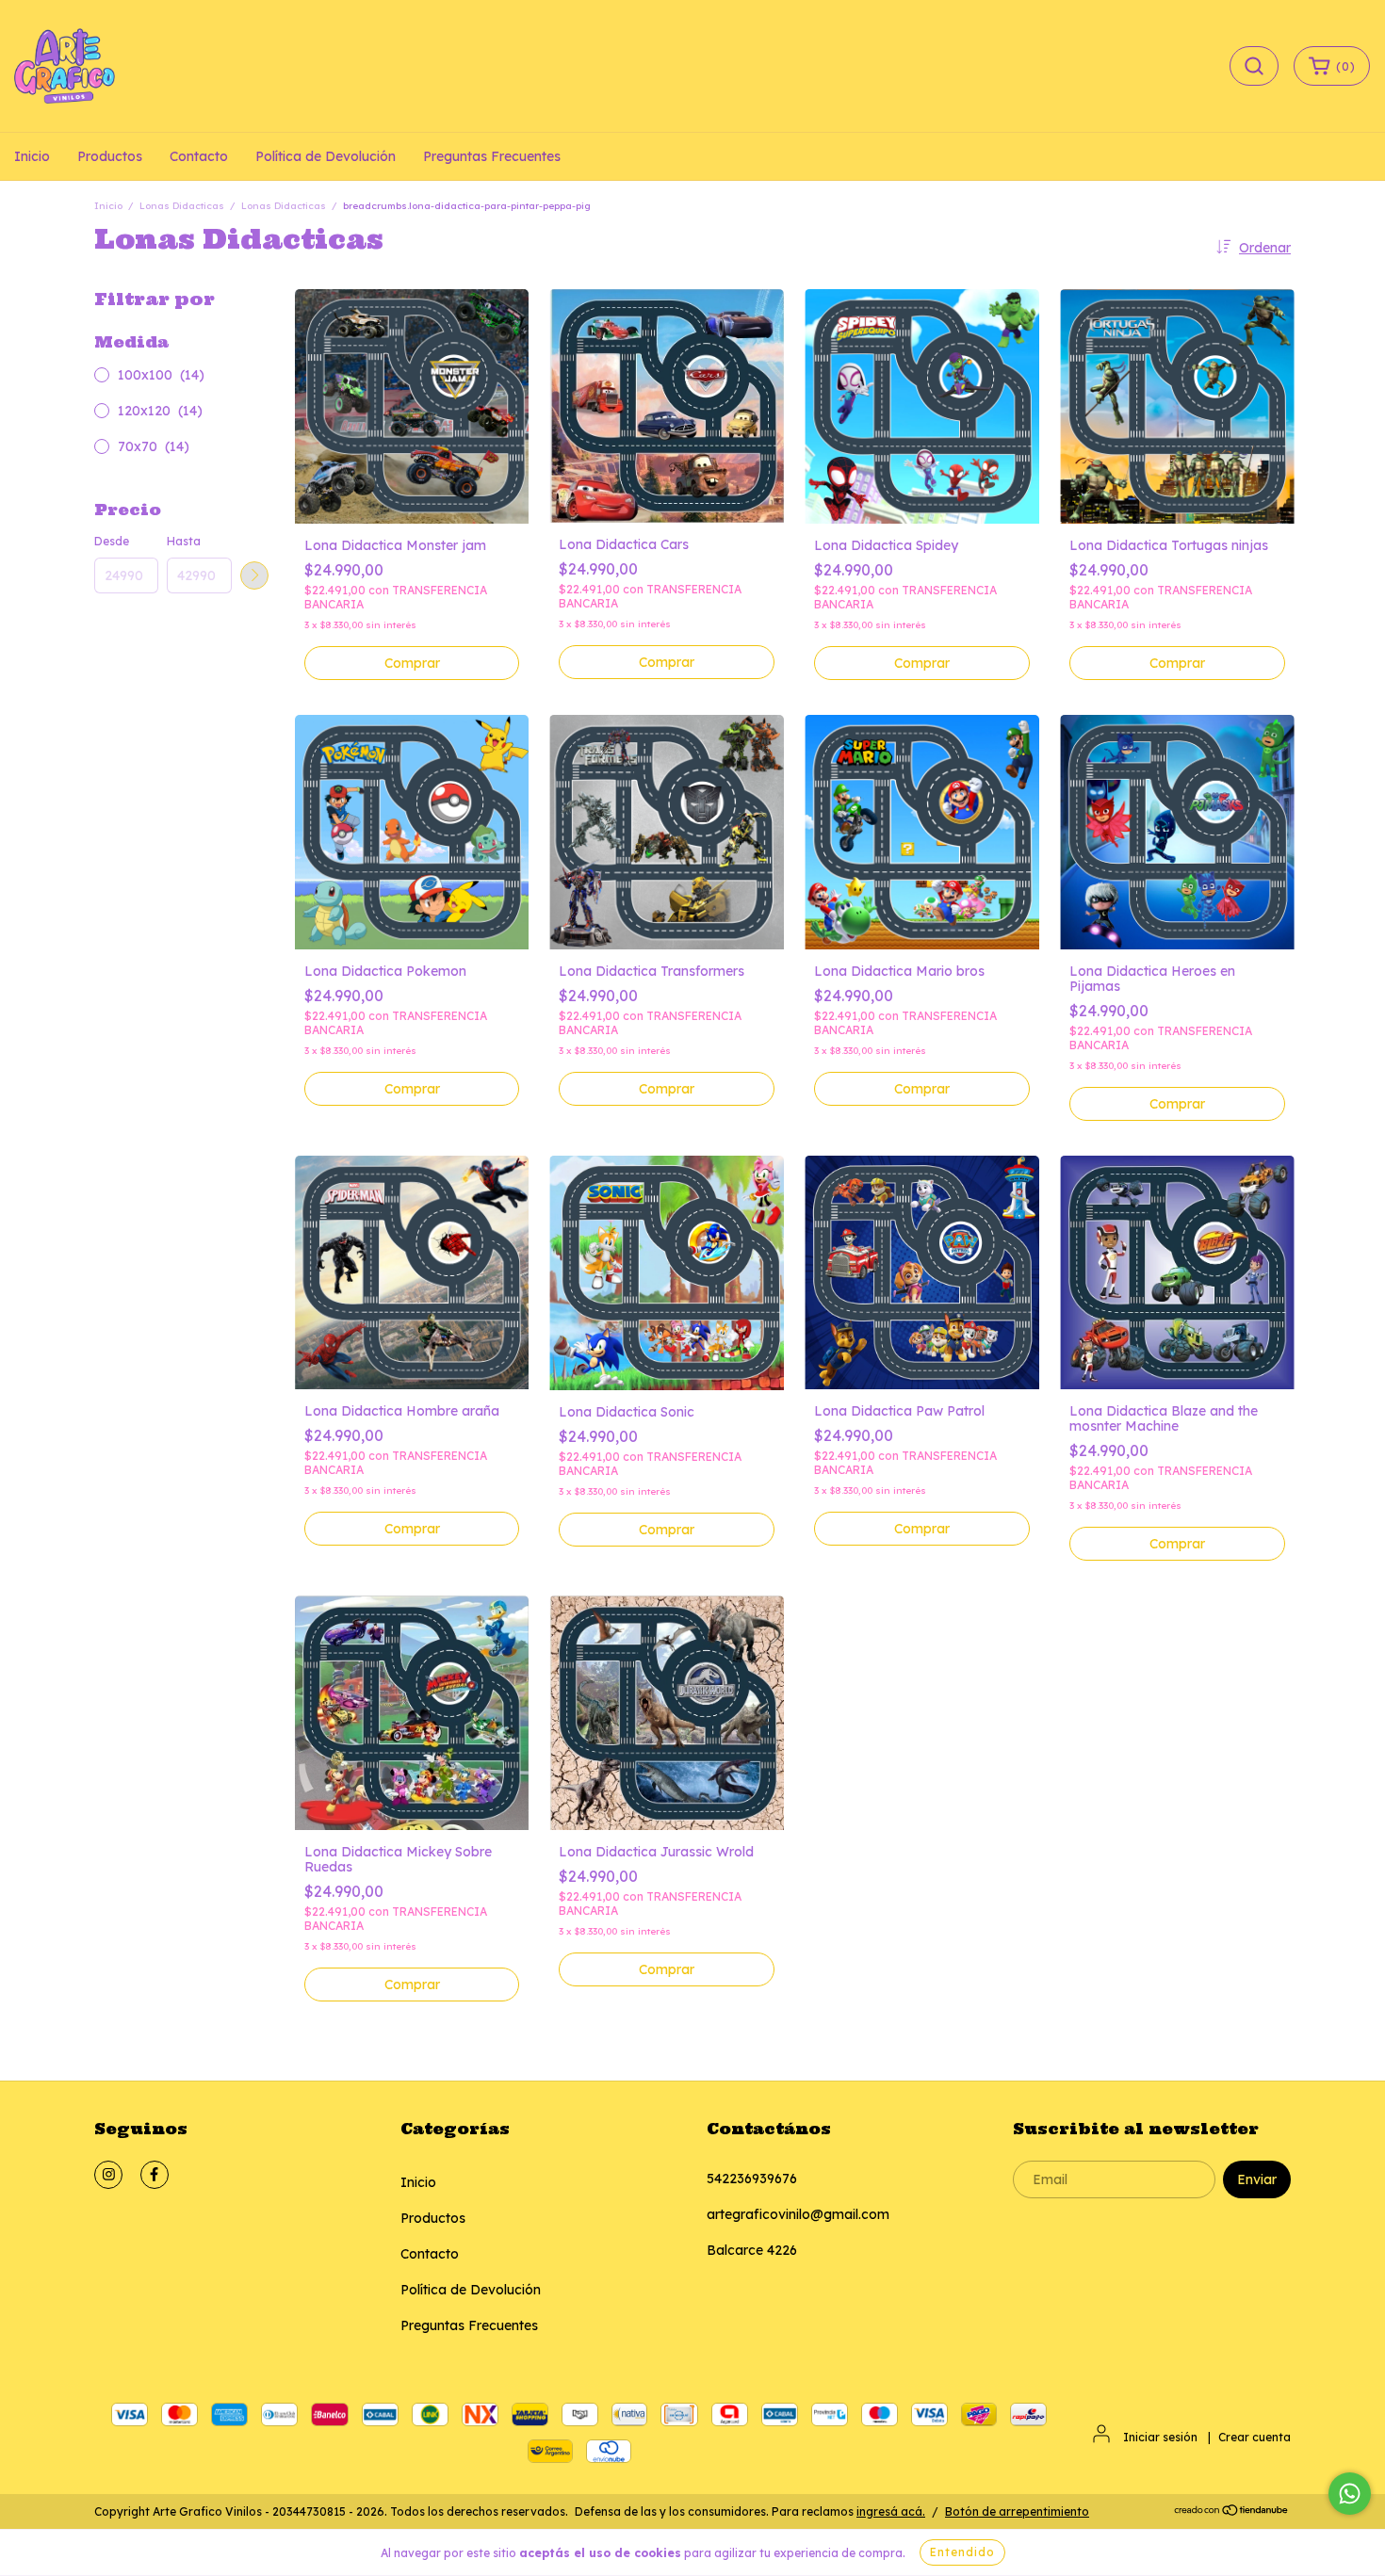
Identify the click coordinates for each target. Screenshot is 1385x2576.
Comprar (412, 663)
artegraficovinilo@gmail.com (798, 2214)
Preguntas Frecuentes (492, 156)
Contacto (199, 156)
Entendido (962, 2552)
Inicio (32, 156)
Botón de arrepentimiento (1017, 2511)
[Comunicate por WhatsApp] (1350, 2494)
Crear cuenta (1255, 2437)
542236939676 (752, 2179)
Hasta (184, 541)
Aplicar (254, 575)
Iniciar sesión (1160, 2437)
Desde (112, 541)
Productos (110, 156)
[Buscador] (1254, 66)
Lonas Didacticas (182, 206)
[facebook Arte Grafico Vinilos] (155, 2175)
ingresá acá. (891, 2511)
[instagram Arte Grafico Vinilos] (108, 2175)
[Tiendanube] (1232, 2512)
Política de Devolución (326, 156)
